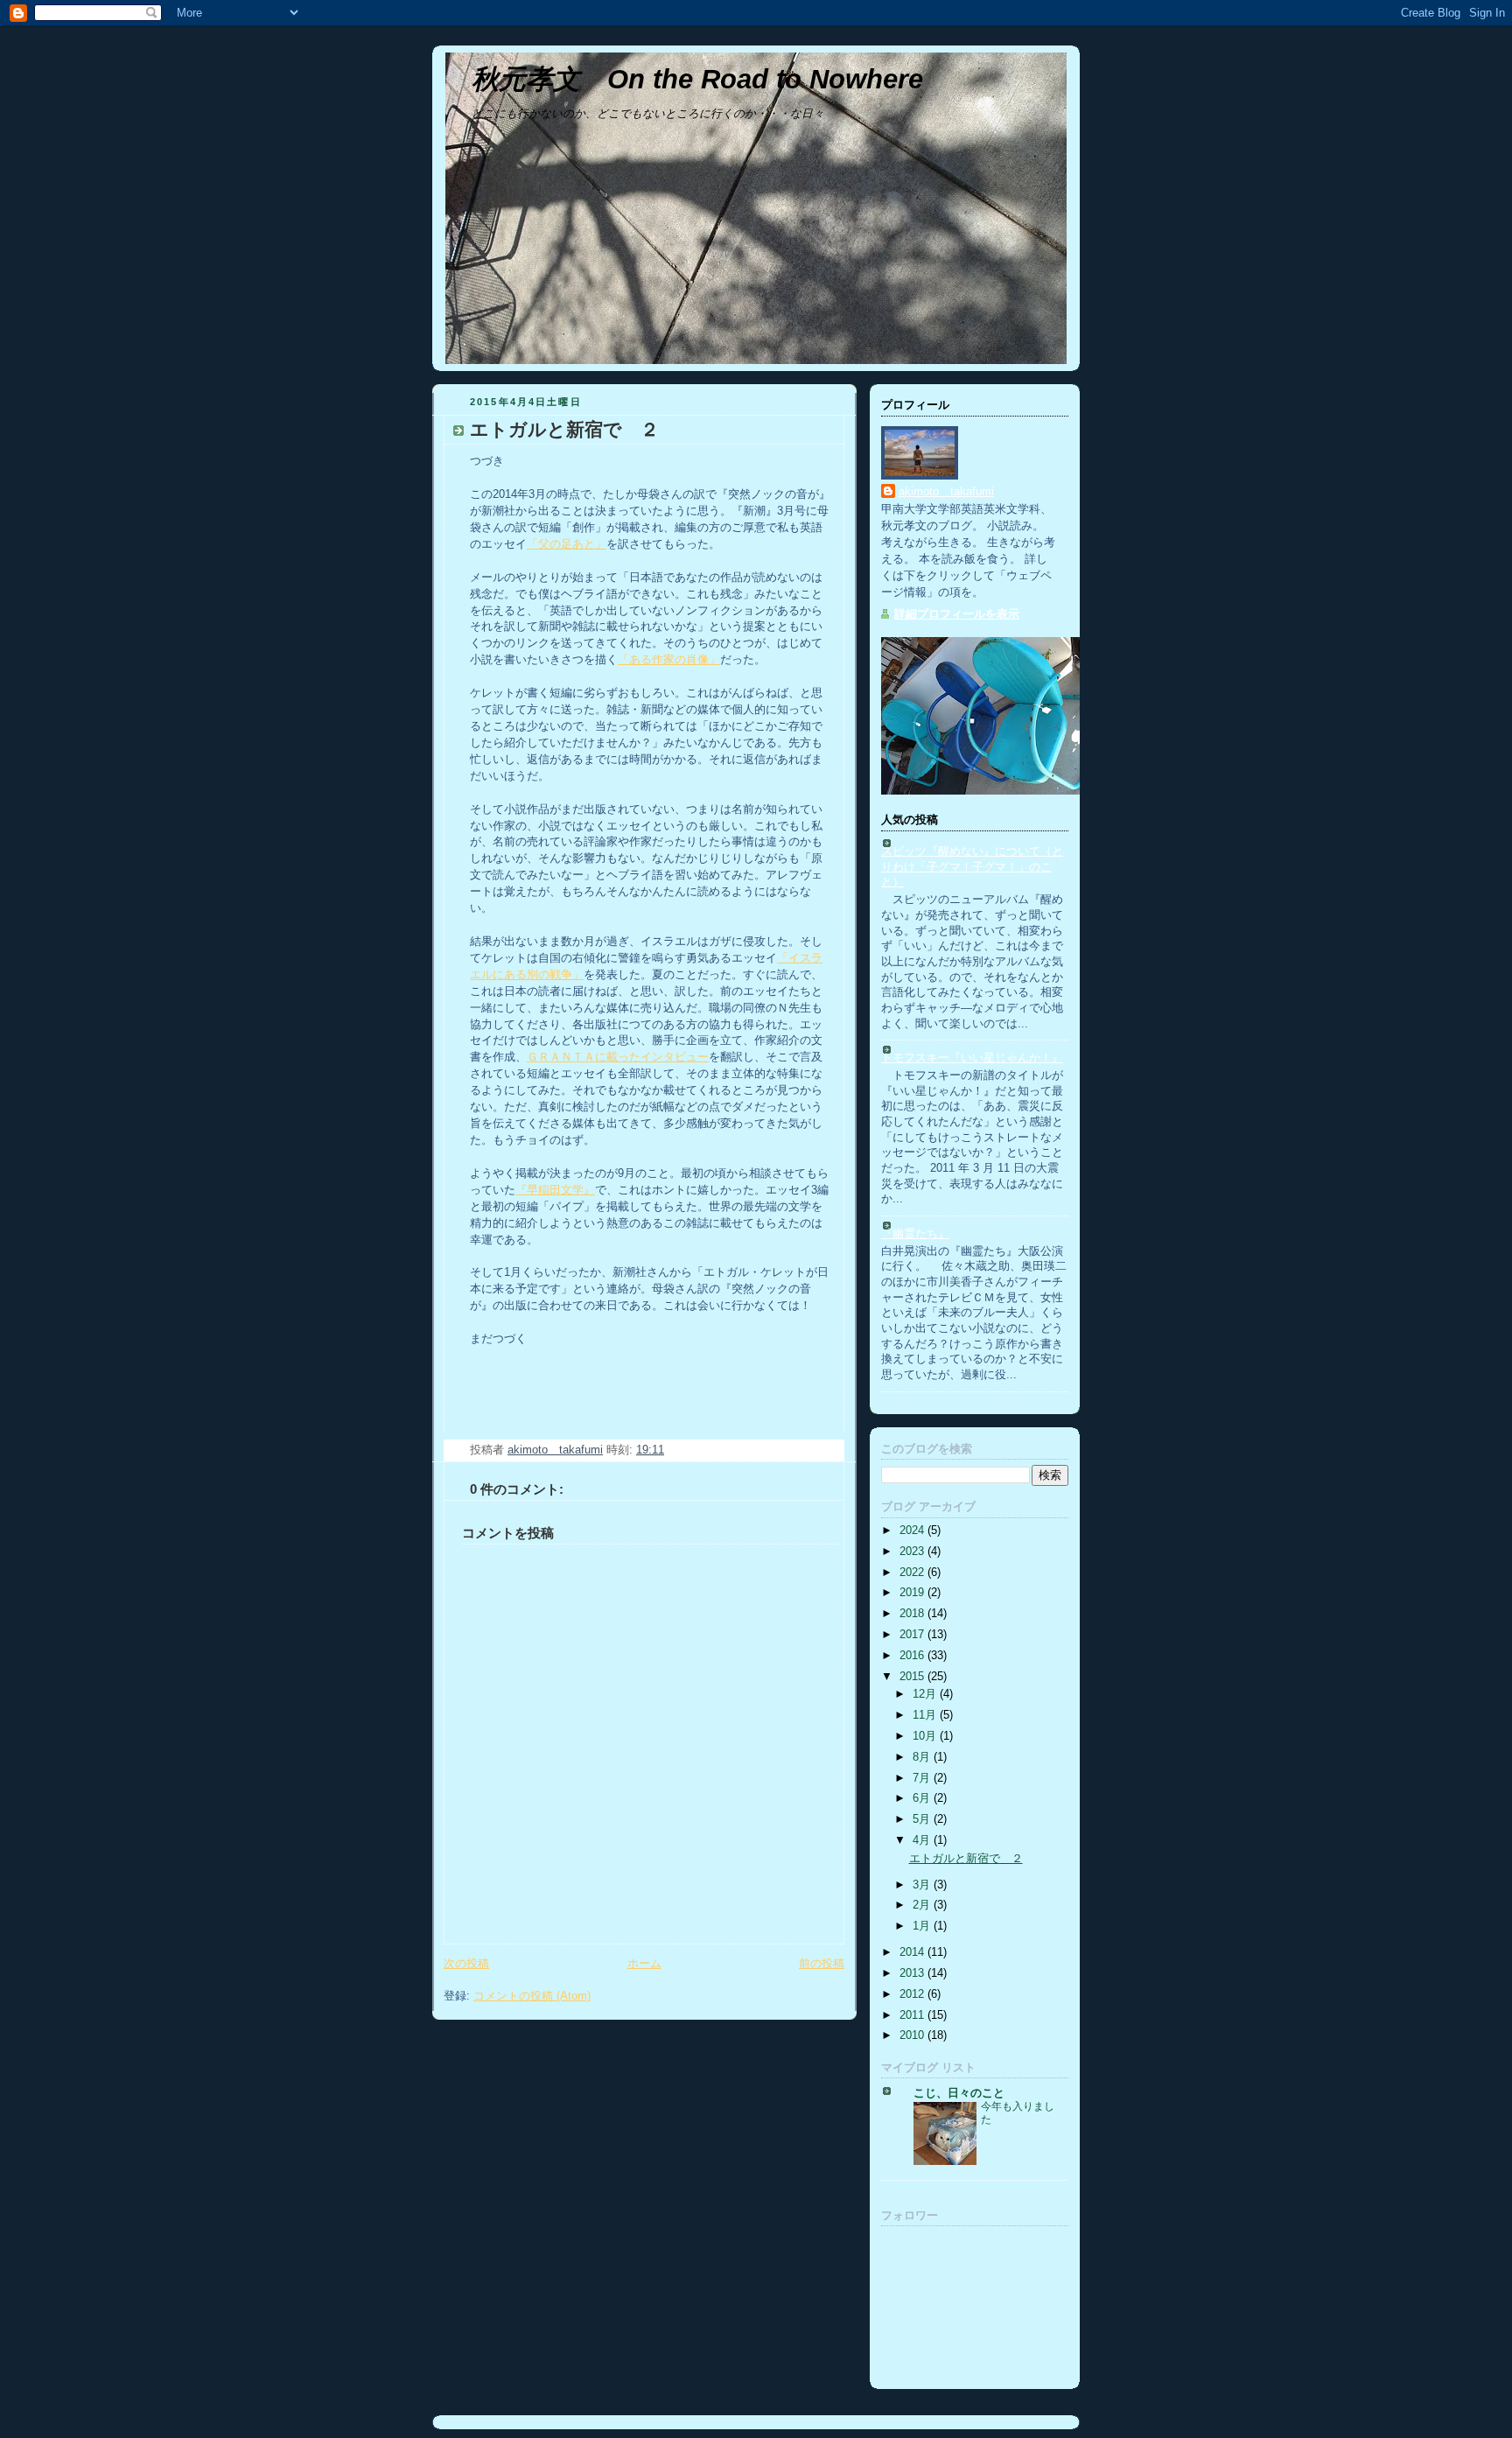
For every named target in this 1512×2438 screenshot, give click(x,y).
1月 (923, 1926)
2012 (913, 1994)
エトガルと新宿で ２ (966, 1859)
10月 (926, 1736)
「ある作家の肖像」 (669, 660)
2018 (913, 1614)
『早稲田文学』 (555, 1190)
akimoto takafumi (946, 492)
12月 (926, 1694)
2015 (913, 1677)
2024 (913, 1531)
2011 (913, 2015)
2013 (913, 1973)
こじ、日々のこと (959, 2093)
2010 (913, 2035)
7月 (923, 1778)
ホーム (644, 1964)
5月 (923, 1819)
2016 (913, 1656)
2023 (913, 1552)
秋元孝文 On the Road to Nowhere (697, 79)
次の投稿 (466, 1964)
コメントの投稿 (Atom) (532, 1996)
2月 (923, 1905)
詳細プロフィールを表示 (957, 614)
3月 (923, 1885)
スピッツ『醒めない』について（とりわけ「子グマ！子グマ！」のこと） (972, 867)
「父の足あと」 (567, 544)
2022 (913, 1573)
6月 (923, 1798)
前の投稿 (822, 1964)
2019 (913, 1593)
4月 (923, 1840)
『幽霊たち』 (915, 1234)
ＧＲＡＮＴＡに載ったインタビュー (618, 1057)
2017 (913, 1635)
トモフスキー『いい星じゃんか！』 (972, 1058)
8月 (923, 1757)
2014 (913, 1952)
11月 (926, 1715)
